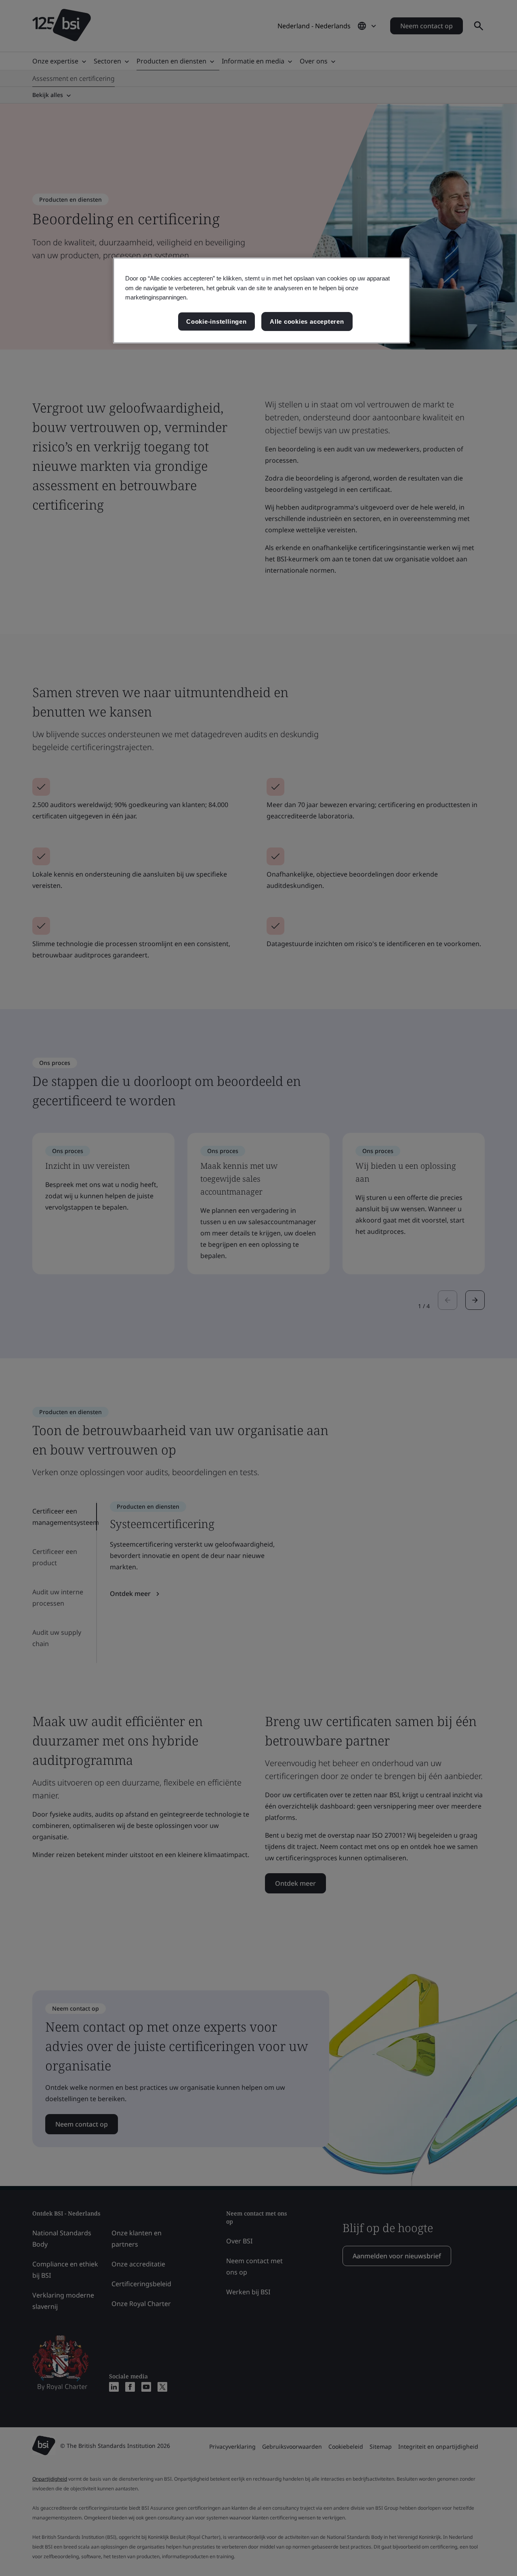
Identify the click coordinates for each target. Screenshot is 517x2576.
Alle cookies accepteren (307, 321)
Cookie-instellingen (216, 321)
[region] (262, 300)
